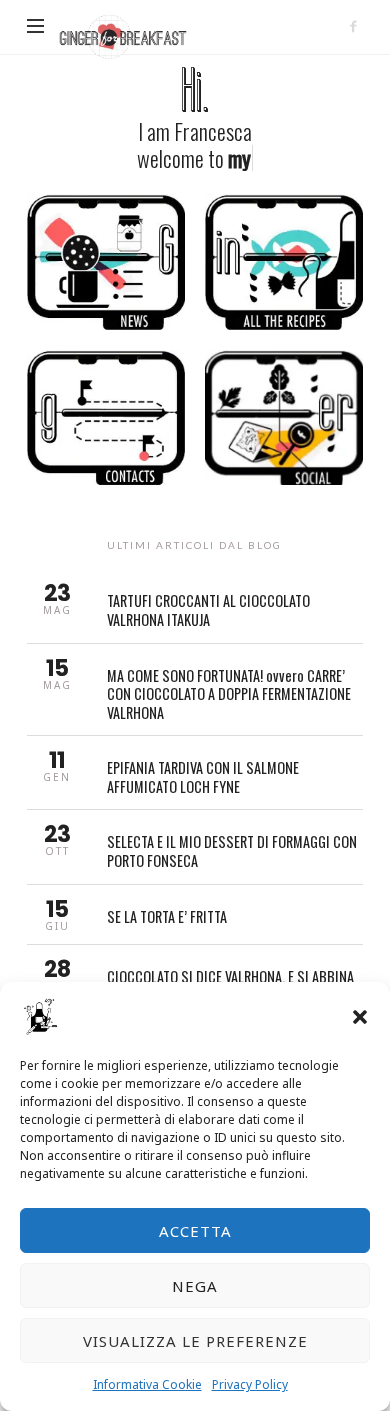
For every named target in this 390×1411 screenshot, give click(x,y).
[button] (360, 1017)
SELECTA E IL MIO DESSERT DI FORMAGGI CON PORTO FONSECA (194, 846)
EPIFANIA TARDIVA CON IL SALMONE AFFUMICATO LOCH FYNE (194, 772)
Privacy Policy (250, 1384)
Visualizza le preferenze (195, 1341)
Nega (195, 1286)
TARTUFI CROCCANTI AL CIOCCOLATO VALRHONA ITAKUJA (194, 605)
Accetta (195, 1231)
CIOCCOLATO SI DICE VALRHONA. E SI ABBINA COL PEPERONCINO (194, 981)
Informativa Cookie (147, 1384)
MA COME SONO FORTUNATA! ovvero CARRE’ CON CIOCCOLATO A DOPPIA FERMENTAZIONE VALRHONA (194, 690)
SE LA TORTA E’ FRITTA (194, 914)
